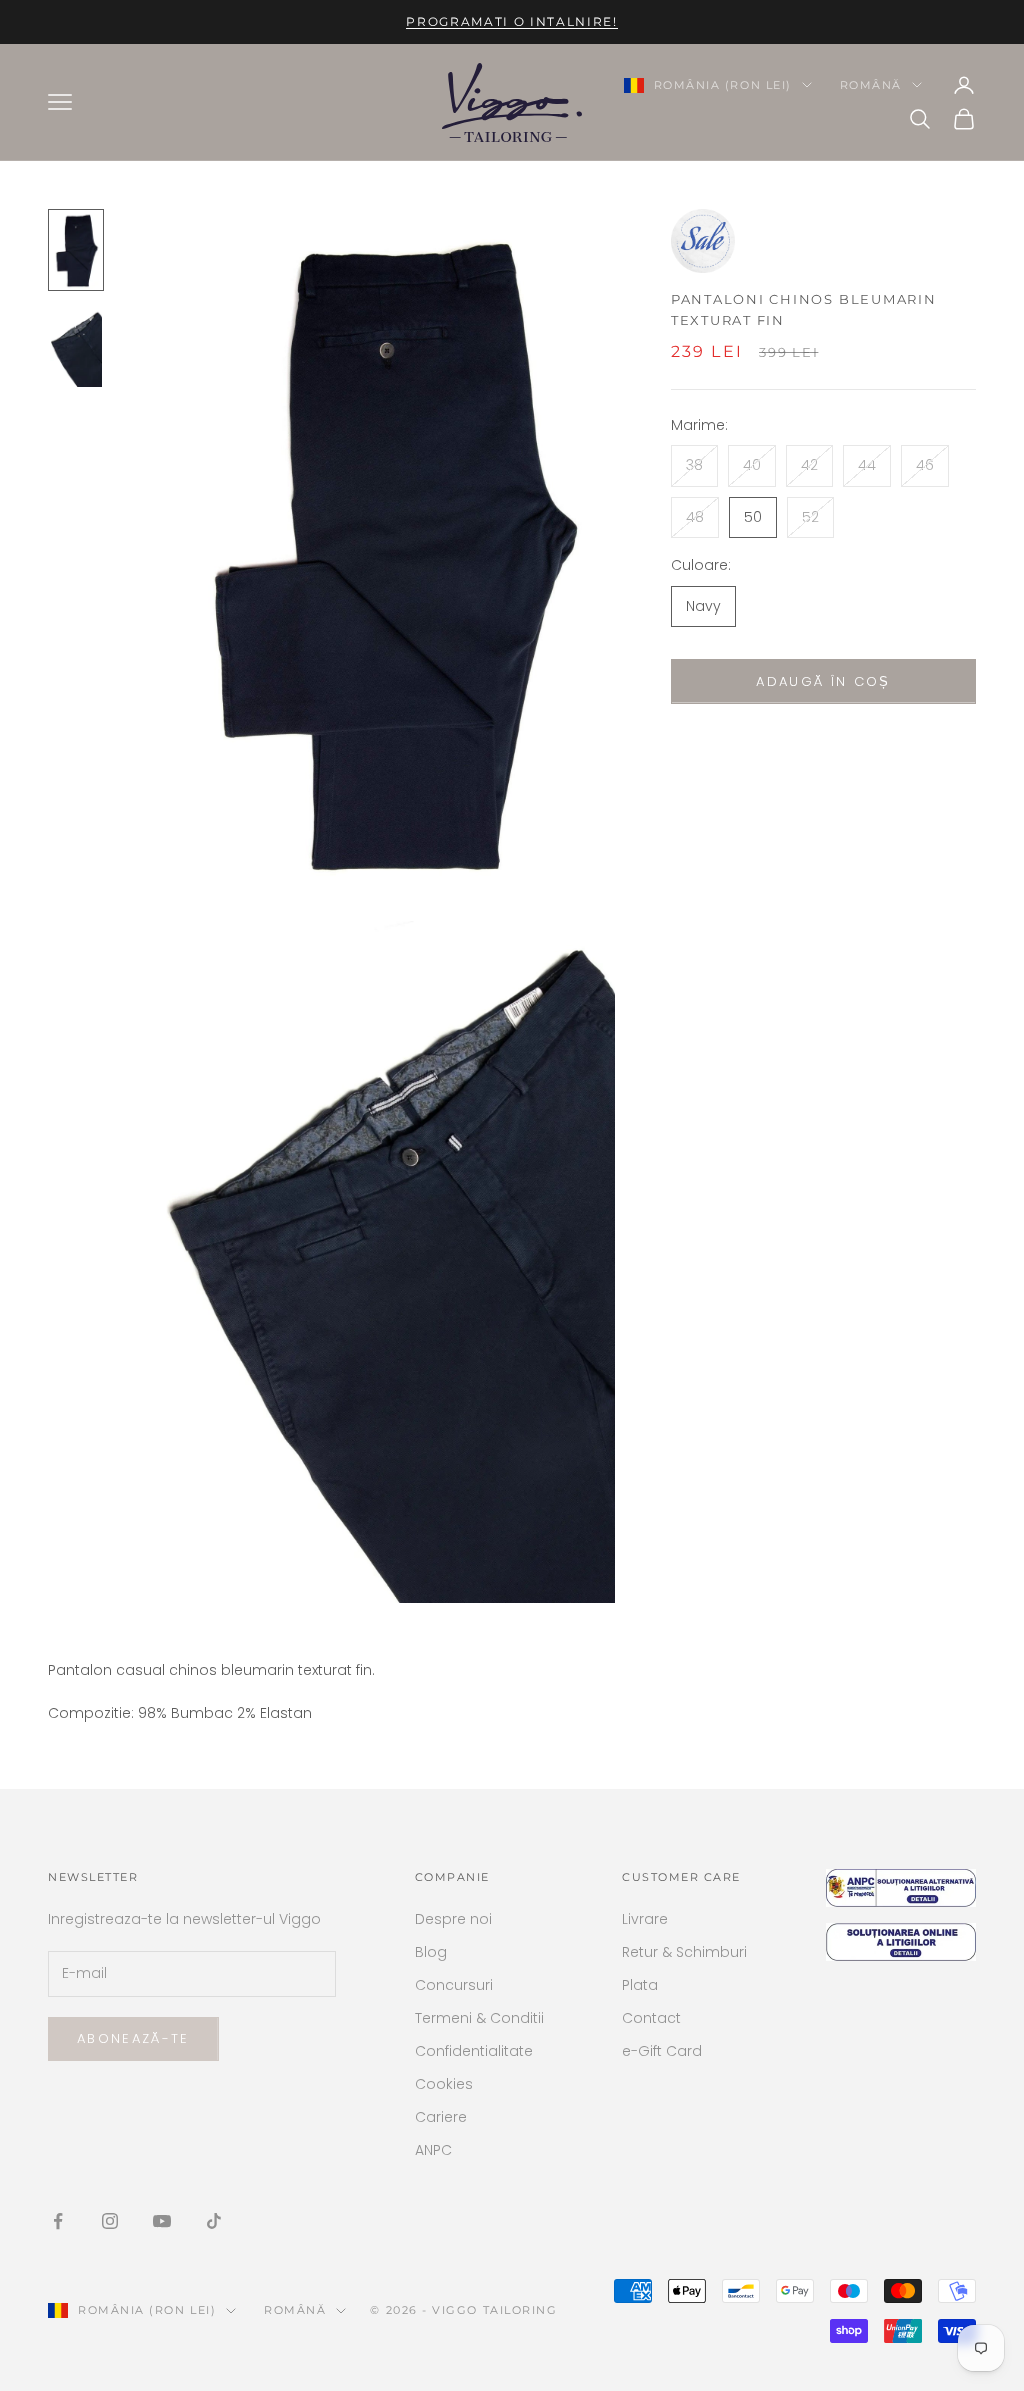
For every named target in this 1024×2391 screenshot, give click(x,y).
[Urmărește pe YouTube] (162, 2221)
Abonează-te (133, 2038)
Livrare (645, 1919)
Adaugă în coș (823, 681)
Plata (640, 1985)
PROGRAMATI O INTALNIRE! (512, 21)
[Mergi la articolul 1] (76, 250)
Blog (431, 1952)
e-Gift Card (662, 2051)
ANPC (433, 2150)
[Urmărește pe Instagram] (110, 2221)
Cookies (444, 2084)
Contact (651, 2018)
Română (871, 85)
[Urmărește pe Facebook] (58, 2221)
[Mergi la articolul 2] (76, 348)
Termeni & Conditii (479, 2018)
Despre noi (453, 1919)
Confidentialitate (474, 2051)
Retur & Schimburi (684, 1952)
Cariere (441, 2117)
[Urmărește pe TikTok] (214, 2221)
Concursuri (454, 1985)
